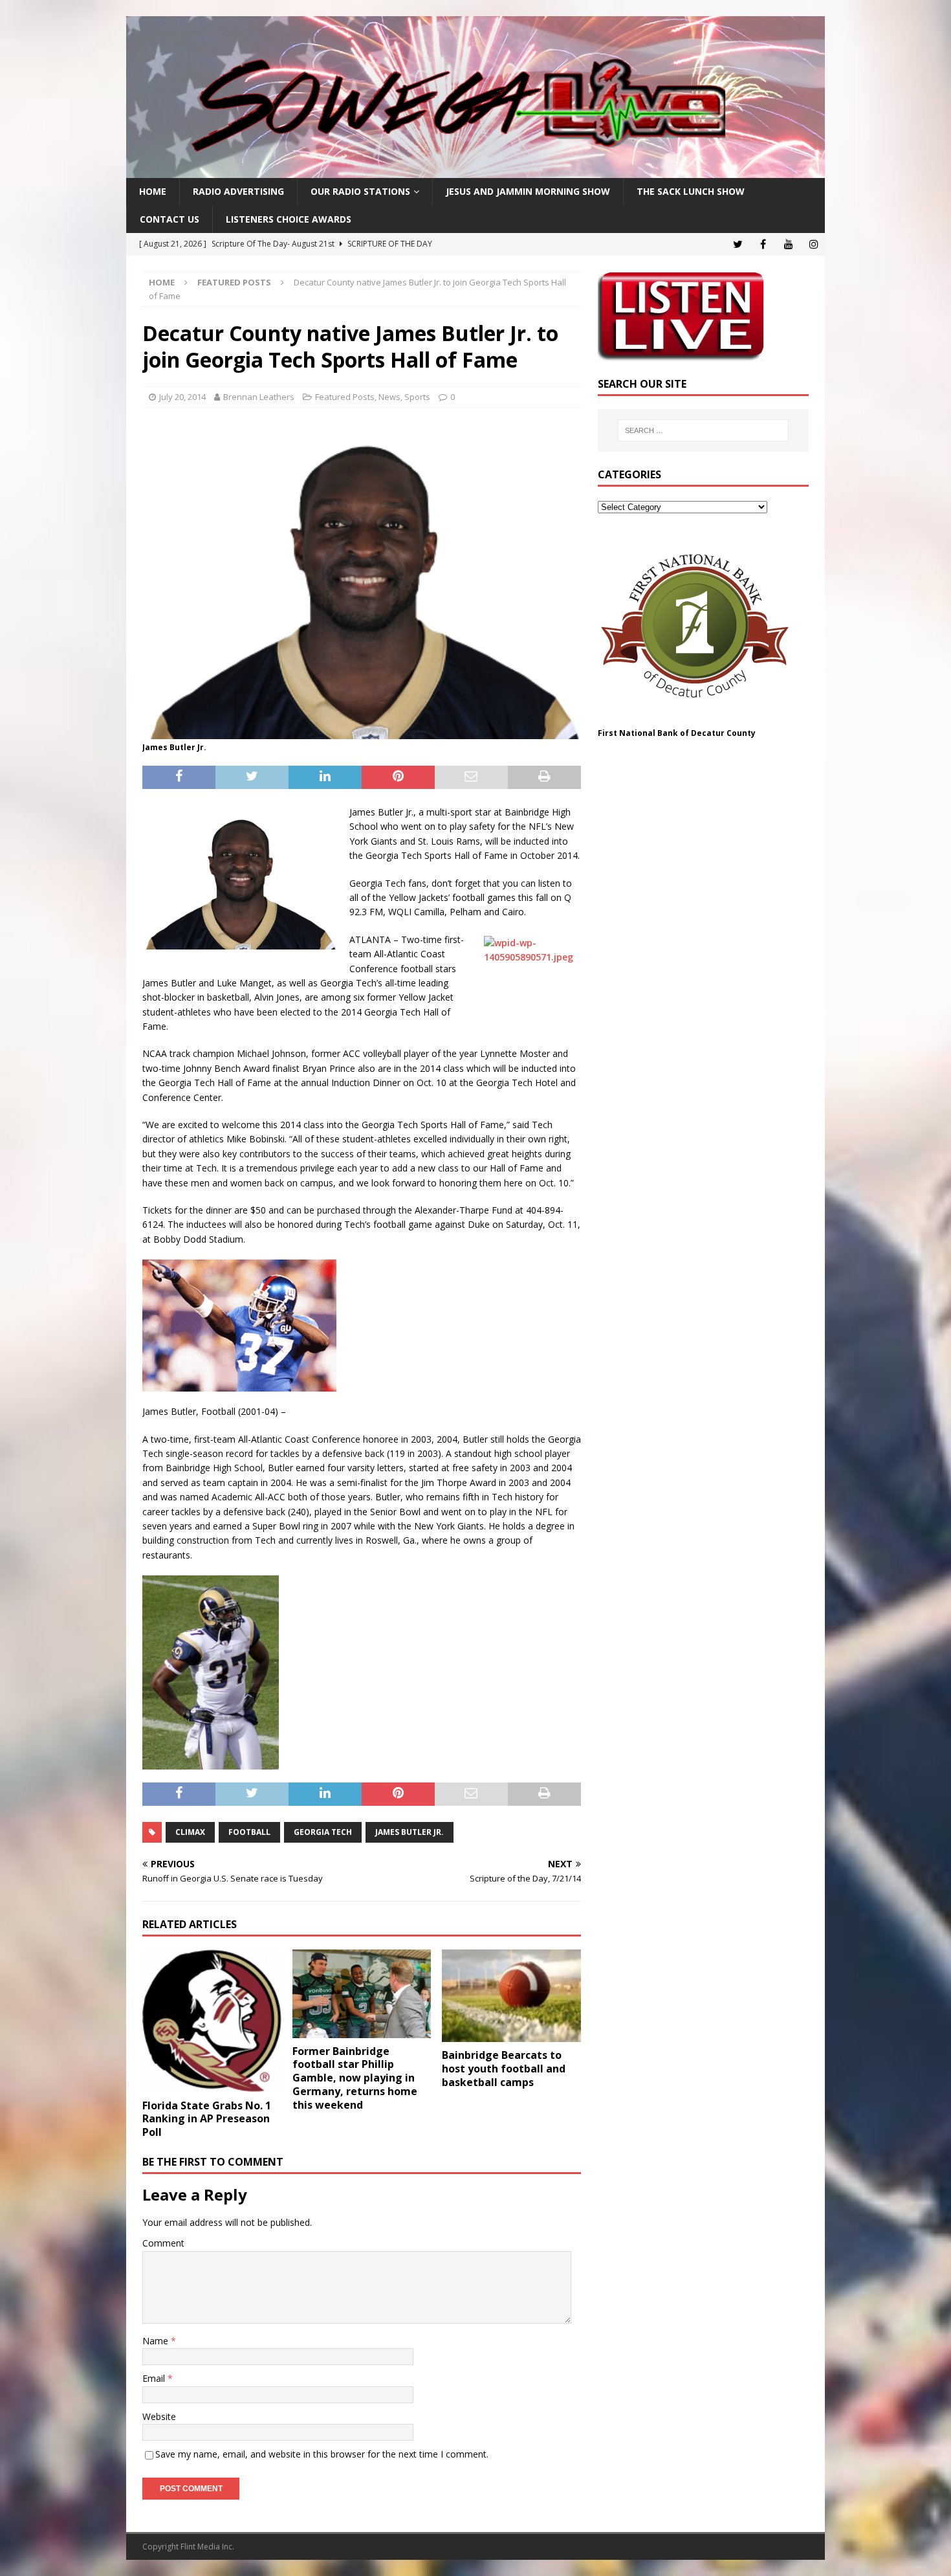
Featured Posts (345, 397)
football (249, 1832)
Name (157, 2341)
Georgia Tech (323, 1832)
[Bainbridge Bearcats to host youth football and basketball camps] (511, 1996)
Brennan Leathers (259, 397)
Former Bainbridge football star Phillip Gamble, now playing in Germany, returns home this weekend (355, 2078)
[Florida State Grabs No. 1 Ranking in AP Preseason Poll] (212, 2021)
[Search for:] (703, 430)
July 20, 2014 (182, 397)
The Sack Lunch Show (691, 191)
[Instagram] (814, 244)
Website (159, 2416)
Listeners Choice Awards (289, 219)
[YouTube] (788, 244)
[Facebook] (763, 244)
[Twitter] (738, 244)
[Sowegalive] (475, 171)
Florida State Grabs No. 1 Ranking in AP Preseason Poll (207, 2119)
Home (153, 191)
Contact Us (169, 219)
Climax (190, 1832)
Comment (163, 2243)
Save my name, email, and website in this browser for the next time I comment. (322, 2454)
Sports (417, 397)
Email (155, 2378)
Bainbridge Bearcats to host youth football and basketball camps (504, 2069)
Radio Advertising (238, 191)
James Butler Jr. (410, 1832)
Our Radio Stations (360, 191)
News (389, 397)
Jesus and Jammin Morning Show (528, 191)
